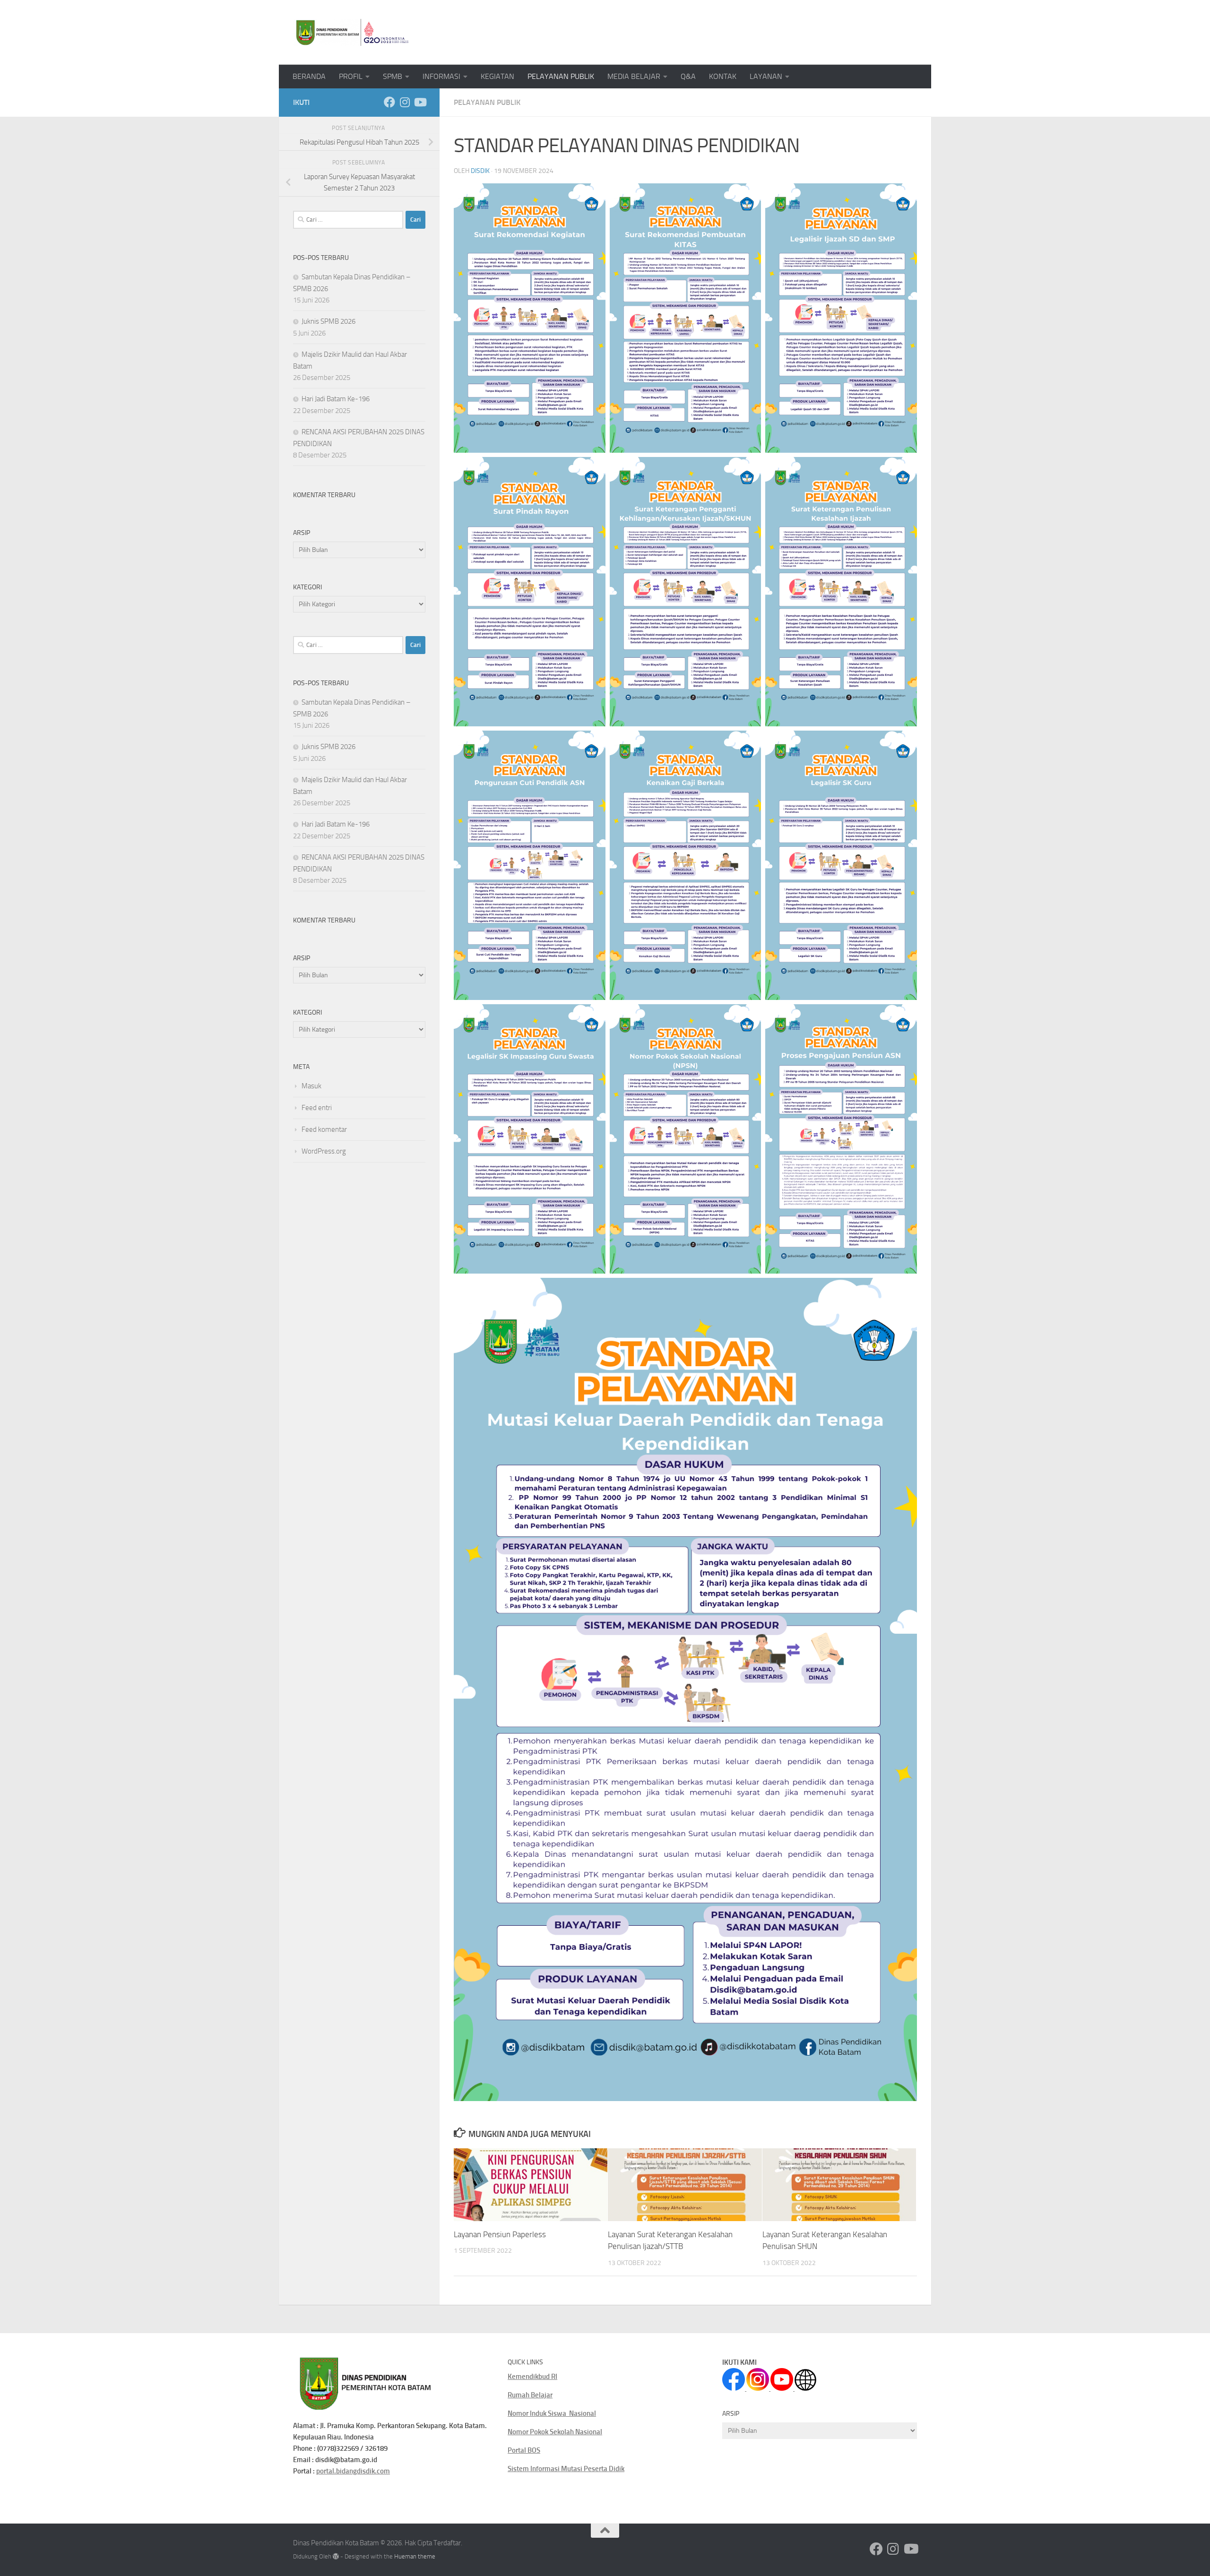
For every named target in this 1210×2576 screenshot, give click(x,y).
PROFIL (351, 76)
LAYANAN (766, 76)
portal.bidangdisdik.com (353, 2471)
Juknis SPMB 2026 (328, 321)
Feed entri (317, 1108)
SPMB (393, 76)
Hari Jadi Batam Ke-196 (336, 399)
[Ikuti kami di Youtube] (420, 102)
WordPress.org (324, 1151)
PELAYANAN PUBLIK (561, 76)
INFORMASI (441, 76)
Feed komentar (324, 1129)
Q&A (688, 76)
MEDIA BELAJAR (634, 76)
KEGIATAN (497, 76)
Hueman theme (415, 2556)
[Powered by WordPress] (336, 2556)
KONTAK (723, 76)
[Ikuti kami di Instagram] (405, 102)
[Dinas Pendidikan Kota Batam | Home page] (352, 32)
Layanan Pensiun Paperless (500, 2234)
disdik (480, 171)
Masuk (311, 1086)
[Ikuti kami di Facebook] (389, 102)
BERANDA (309, 76)
